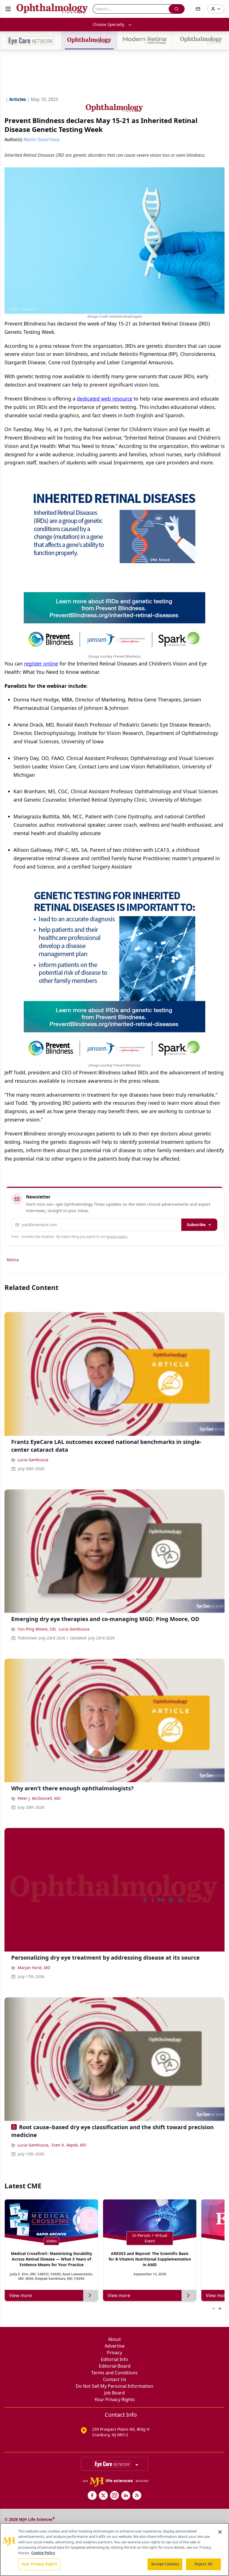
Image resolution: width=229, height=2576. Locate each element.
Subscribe (196, 1225)
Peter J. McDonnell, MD (39, 1798)
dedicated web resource (105, 399)
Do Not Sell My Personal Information (115, 2386)
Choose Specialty (108, 24)
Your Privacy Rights (115, 2399)
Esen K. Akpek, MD (69, 2145)
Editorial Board (115, 2366)
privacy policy (117, 1237)
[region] (115, 2550)
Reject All (203, 2564)
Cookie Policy (43, 2553)
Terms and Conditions (115, 2373)
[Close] (220, 2532)
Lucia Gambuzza (33, 1460)
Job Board (115, 2393)
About (115, 2339)
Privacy (115, 2353)
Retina (13, 1260)
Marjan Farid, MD (34, 1968)
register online (41, 664)
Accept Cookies (165, 2564)
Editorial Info (115, 2359)
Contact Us (115, 2379)
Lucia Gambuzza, (34, 2145)
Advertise (115, 2346)
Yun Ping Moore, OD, (37, 1629)
